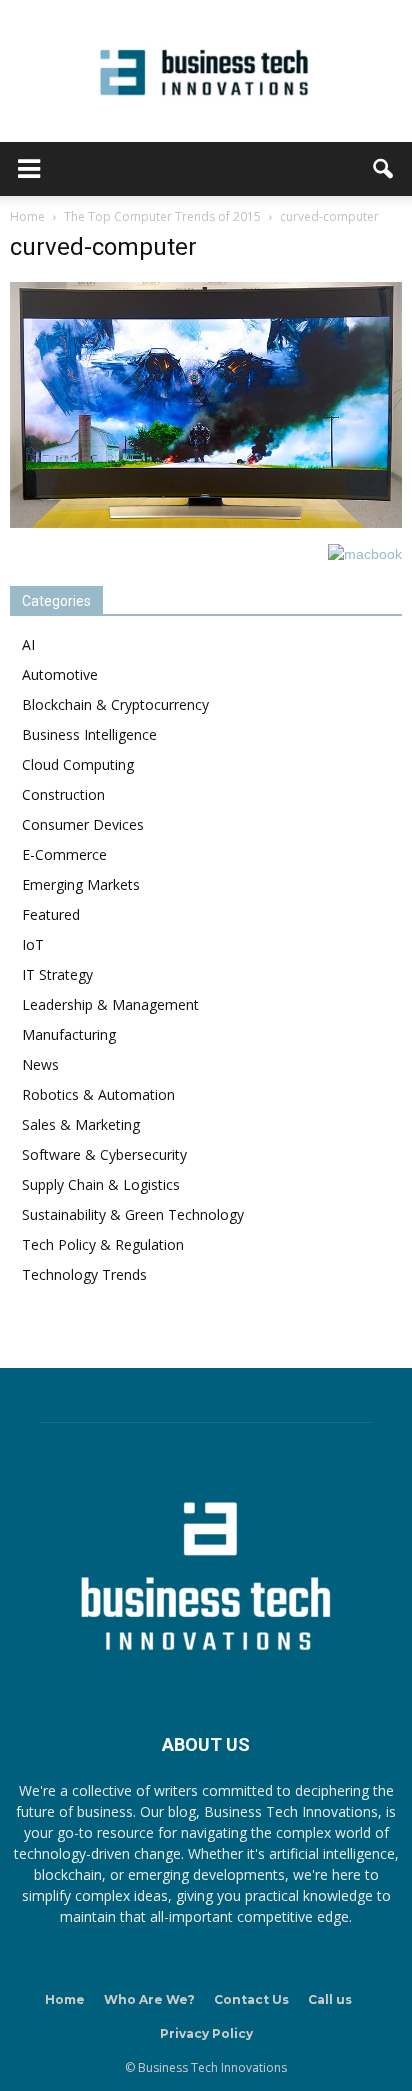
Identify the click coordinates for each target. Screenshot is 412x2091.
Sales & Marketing (81, 1124)
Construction (63, 794)
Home (65, 1999)
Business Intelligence (89, 734)
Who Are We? (149, 1999)
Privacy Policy (206, 2033)
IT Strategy (57, 974)
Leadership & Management (110, 1004)
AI (28, 644)
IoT (33, 944)
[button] (384, 169)
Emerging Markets (81, 884)
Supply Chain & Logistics (101, 1184)
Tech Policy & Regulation (103, 1244)
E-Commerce (64, 854)
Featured (51, 914)
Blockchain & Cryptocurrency (115, 704)
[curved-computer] (206, 523)
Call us (330, 1999)
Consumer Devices (83, 824)
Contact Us (251, 1999)
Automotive (60, 674)
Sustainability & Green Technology (133, 1214)
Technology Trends (84, 1274)
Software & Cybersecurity (104, 1154)
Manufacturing (69, 1034)
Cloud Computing (78, 764)
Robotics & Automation (98, 1094)
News (40, 1064)
